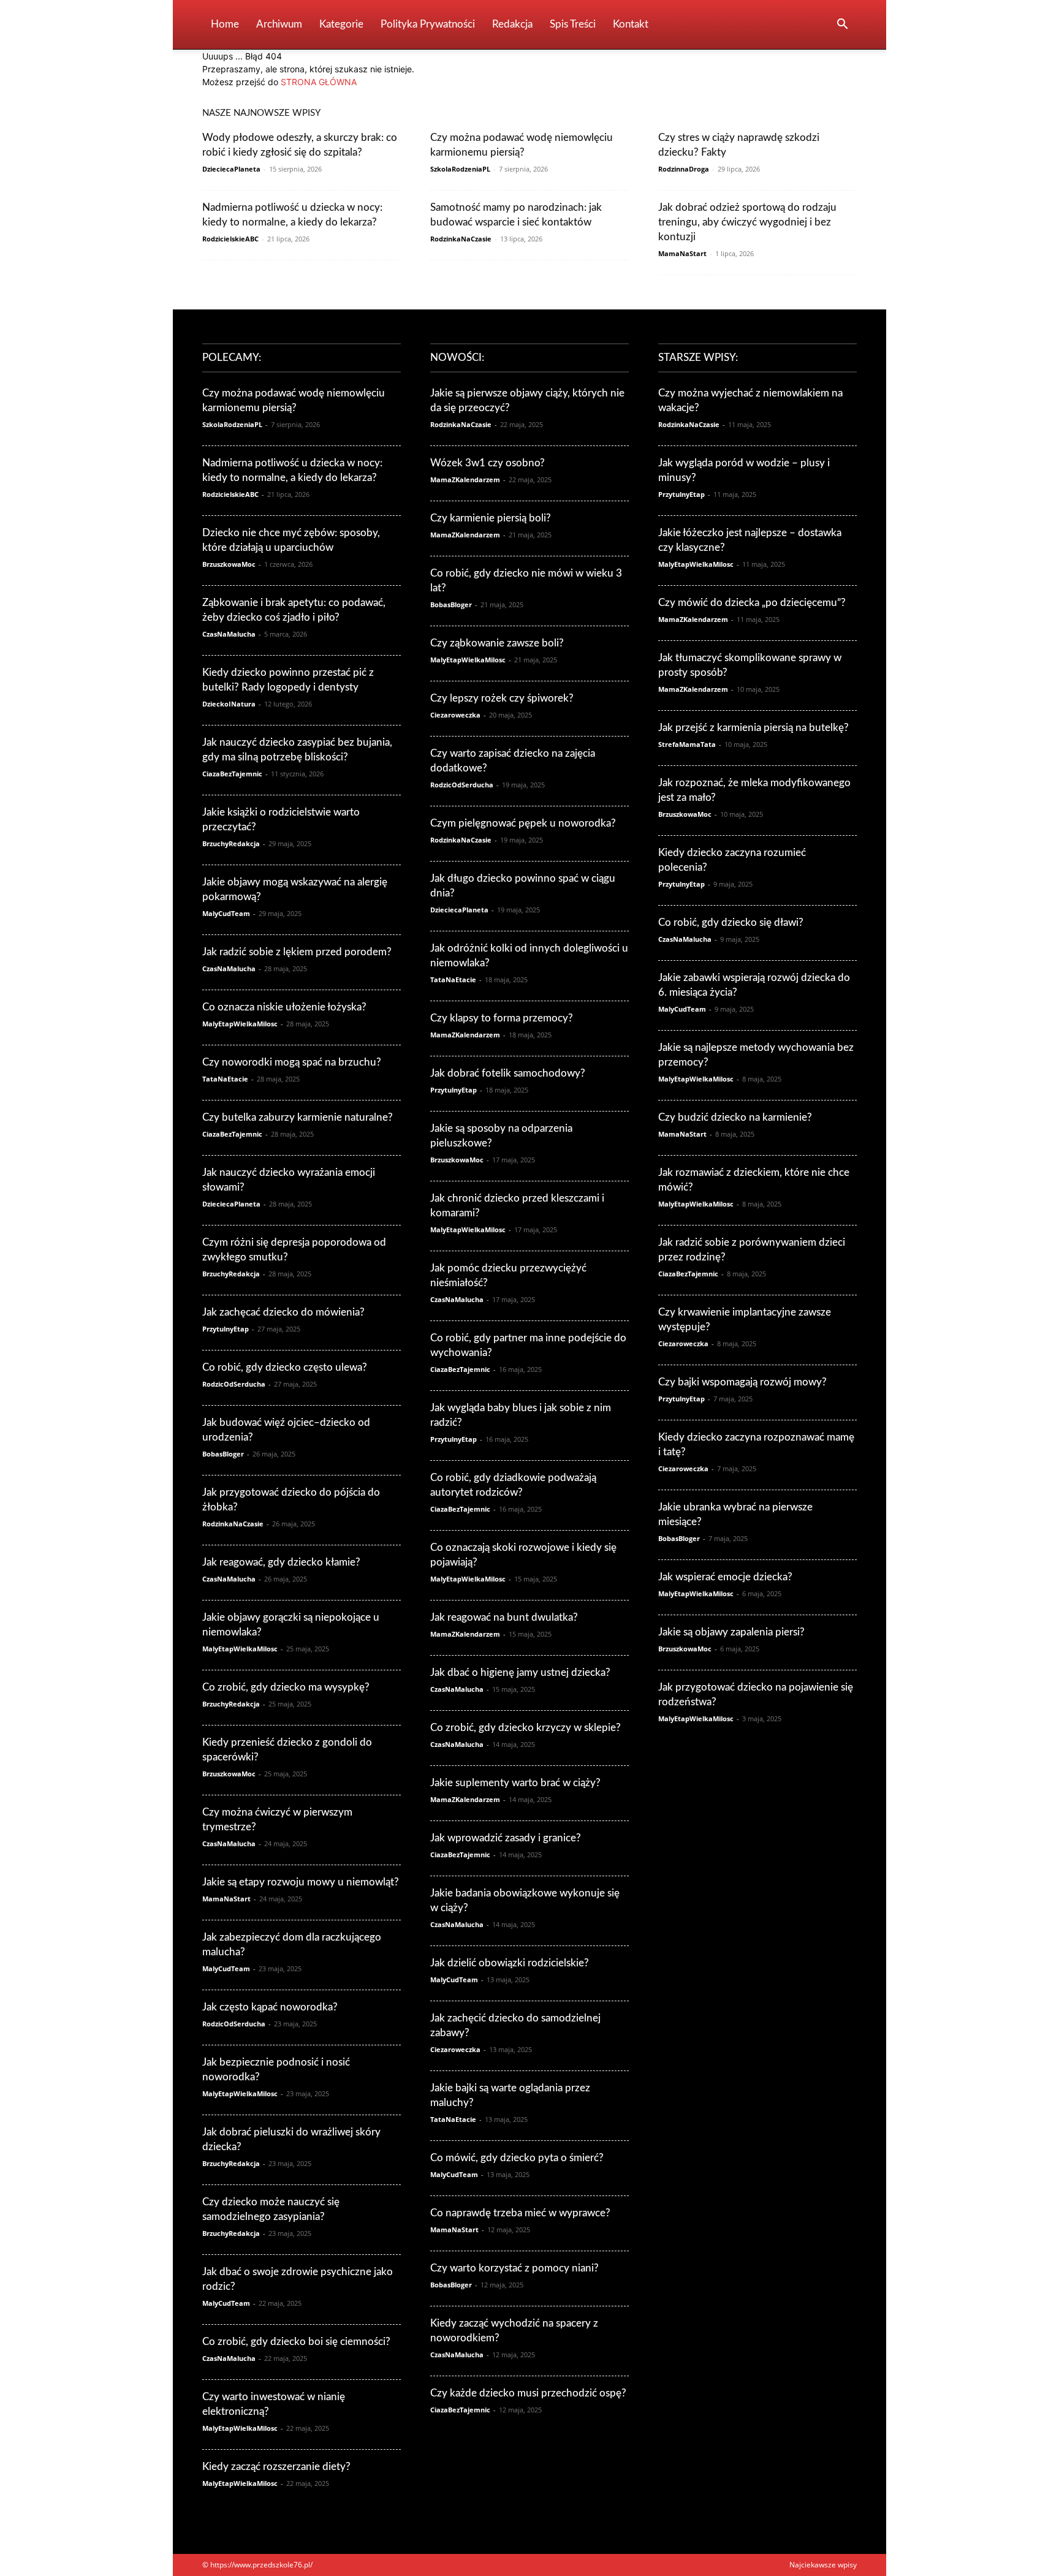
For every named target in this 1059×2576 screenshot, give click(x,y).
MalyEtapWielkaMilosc (240, 1024)
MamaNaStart (682, 253)
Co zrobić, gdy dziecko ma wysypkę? (286, 1687)
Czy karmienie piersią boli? (491, 518)
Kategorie (341, 24)
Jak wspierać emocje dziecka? (725, 1577)
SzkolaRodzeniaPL (460, 169)
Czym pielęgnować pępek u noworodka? (523, 823)
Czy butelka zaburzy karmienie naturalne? (298, 1117)
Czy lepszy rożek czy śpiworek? (502, 698)
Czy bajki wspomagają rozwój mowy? (742, 1382)
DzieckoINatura (229, 704)
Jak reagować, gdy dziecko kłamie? (281, 1562)
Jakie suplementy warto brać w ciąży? (515, 1783)
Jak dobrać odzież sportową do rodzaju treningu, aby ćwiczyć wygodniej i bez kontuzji (747, 222)
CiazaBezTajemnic (232, 774)
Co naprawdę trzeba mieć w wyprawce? (520, 2213)
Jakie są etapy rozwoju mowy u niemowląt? (301, 1882)
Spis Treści (573, 24)
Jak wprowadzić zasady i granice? (506, 1838)
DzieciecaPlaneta (231, 169)
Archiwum (279, 24)
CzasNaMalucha (229, 634)
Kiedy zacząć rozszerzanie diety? (276, 2467)
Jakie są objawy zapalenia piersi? (731, 1632)
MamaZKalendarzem (465, 479)
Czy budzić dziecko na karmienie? (735, 1117)
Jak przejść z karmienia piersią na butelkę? (753, 728)
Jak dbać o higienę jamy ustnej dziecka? (520, 1673)
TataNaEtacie (225, 1079)
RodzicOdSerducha (234, 1384)
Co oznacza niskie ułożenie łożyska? (284, 1007)
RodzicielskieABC (230, 239)
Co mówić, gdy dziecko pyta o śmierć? (517, 2158)
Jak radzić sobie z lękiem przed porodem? (297, 952)
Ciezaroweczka (455, 715)
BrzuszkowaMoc (229, 564)
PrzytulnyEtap (226, 1329)
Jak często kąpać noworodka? (270, 2007)
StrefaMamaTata (687, 744)
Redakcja (512, 24)
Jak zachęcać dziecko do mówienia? (283, 1312)
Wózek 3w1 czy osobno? (488, 463)
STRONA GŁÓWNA (319, 82)
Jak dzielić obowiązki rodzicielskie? (510, 1963)
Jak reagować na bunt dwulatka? (504, 1617)
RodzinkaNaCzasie (461, 239)
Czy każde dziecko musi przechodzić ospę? (528, 2393)
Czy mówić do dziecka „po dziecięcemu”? (752, 603)
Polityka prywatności (428, 24)
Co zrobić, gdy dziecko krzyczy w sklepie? (526, 1728)
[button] (842, 25)
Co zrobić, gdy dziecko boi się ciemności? (296, 2342)
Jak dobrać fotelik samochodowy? (508, 1073)
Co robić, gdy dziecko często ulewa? (285, 1367)
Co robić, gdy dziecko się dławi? (731, 922)
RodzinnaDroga (684, 169)
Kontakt (631, 24)
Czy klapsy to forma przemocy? (502, 1018)
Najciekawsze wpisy (823, 2565)
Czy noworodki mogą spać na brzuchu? (292, 1062)
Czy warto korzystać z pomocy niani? (514, 2268)
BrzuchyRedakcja (231, 843)
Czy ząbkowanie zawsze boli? (497, 643)
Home (225, 24)
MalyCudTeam (226, 913)
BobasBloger (223, 1454)
